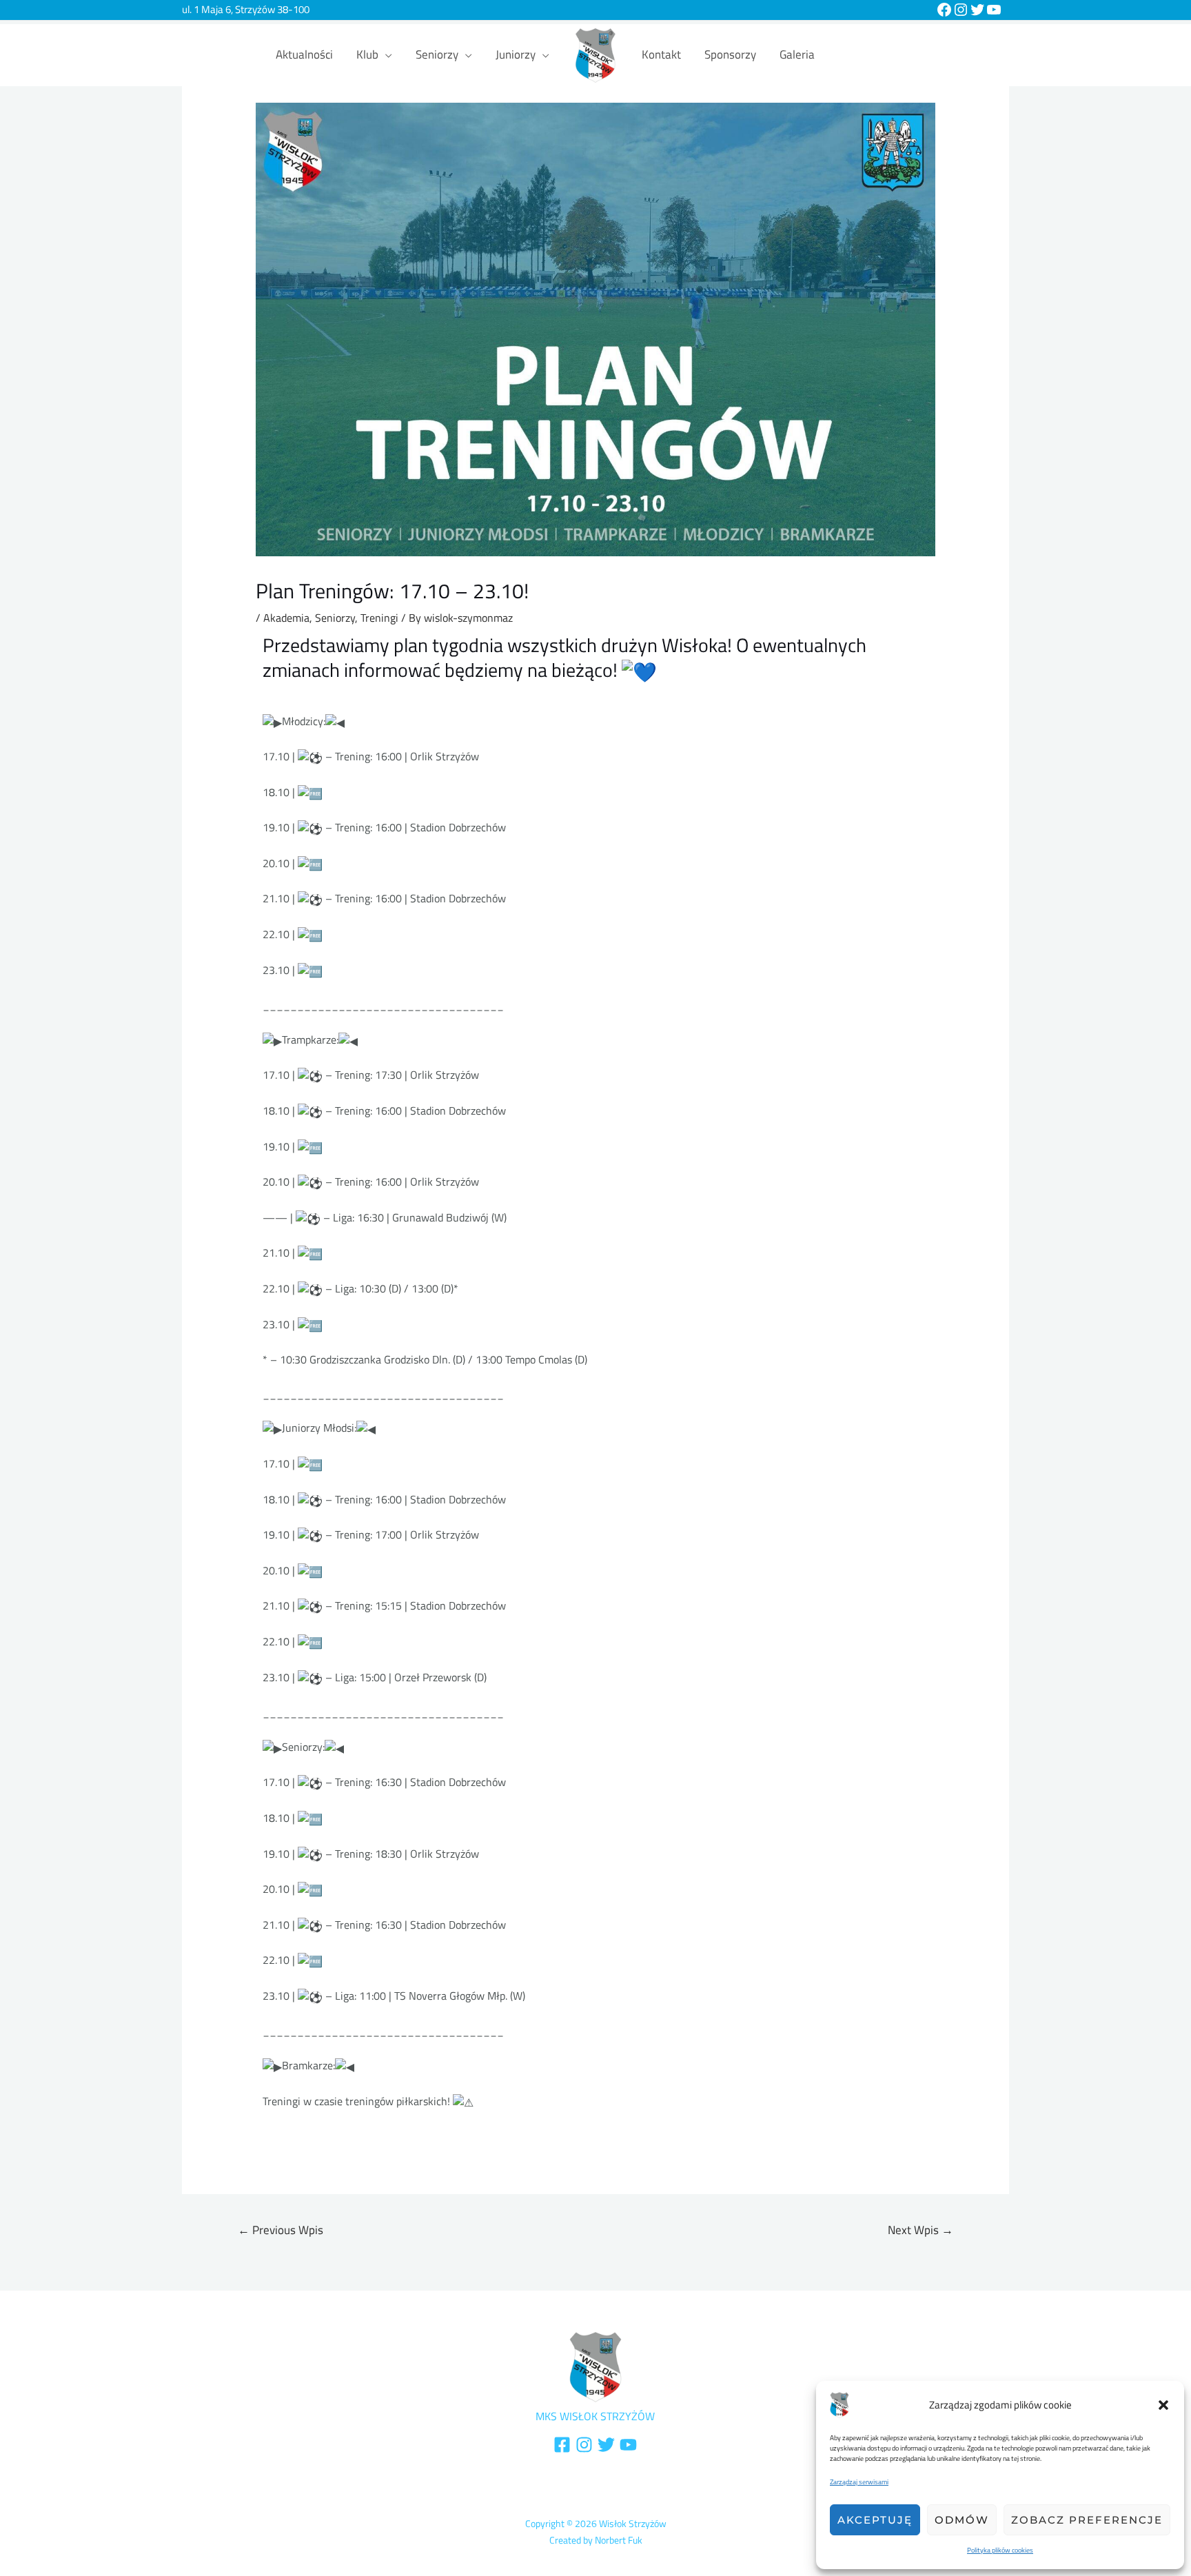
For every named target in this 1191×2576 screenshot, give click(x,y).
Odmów (962, 2520)
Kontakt (661, 54)
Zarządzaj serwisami (859, 2482)
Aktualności (304, 54)
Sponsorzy (730, 54)
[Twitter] (977, 10)
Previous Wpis (281, 2230)
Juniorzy (516, 54)
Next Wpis (920, 2230)
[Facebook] (944, 10)
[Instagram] (961, 10)
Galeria (797, 54)
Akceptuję (875, 2520)
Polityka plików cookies (1000, 2550)
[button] (1163, 2405)
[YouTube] (994, 10)
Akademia (286, 618)
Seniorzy (437, 54)
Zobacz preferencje (1087, 2520)
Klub (367, 54)
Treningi (379, 618)
